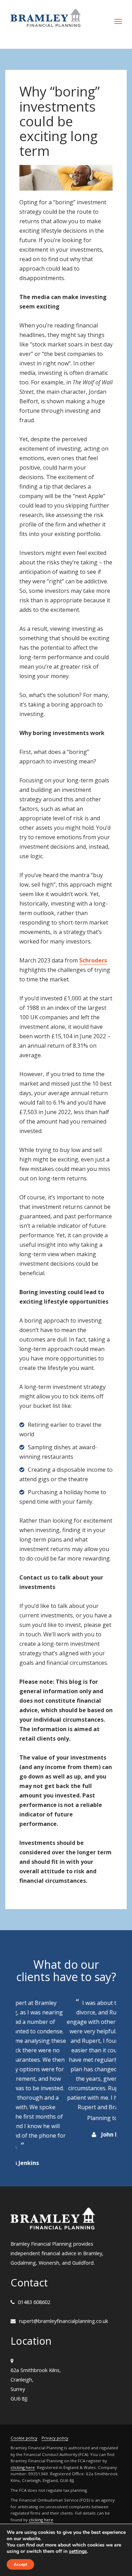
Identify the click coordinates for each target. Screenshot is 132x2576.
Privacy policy (55, 2409)
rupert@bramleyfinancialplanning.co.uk (64, 2293)
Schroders (93, 960)
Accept (20, 2564)
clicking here (23, 2439)
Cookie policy (24, 2409)
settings (78, 2551)
